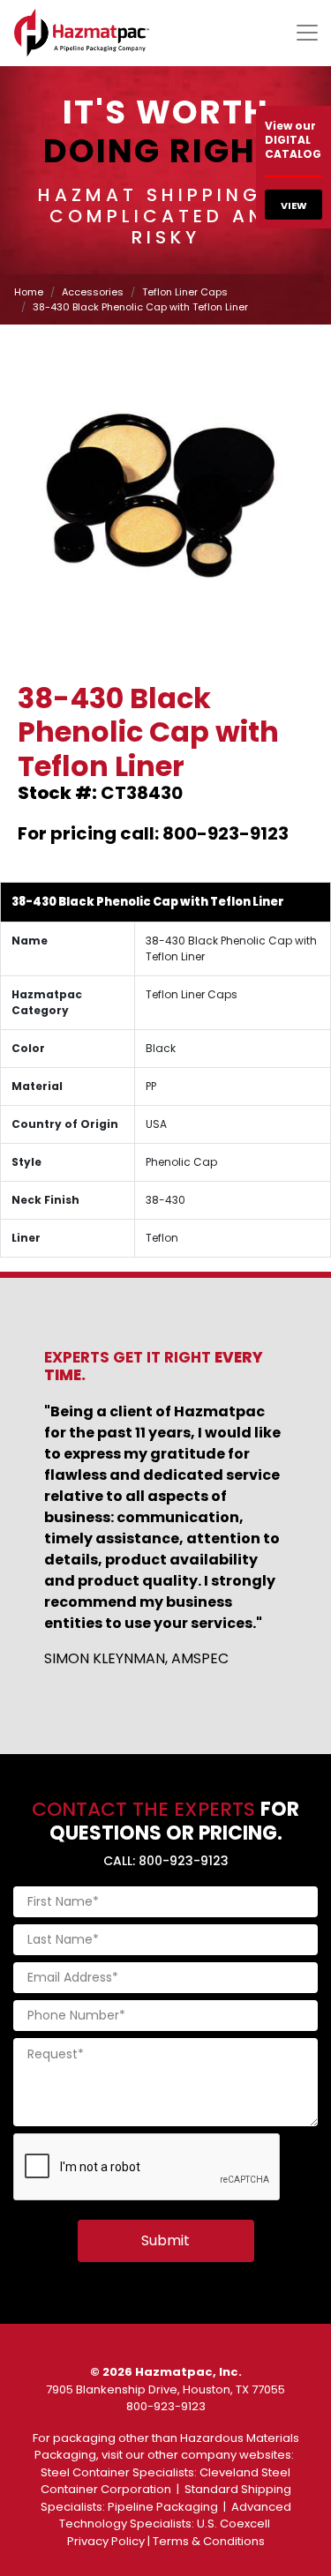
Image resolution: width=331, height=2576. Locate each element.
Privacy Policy (106, 2541)
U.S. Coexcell (233, 2524)
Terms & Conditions (209, 2541)
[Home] (82, 33)
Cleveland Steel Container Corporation (166, 2481)
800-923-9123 (166, 2406)
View (294, 205)
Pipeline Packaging (163, 2507)
